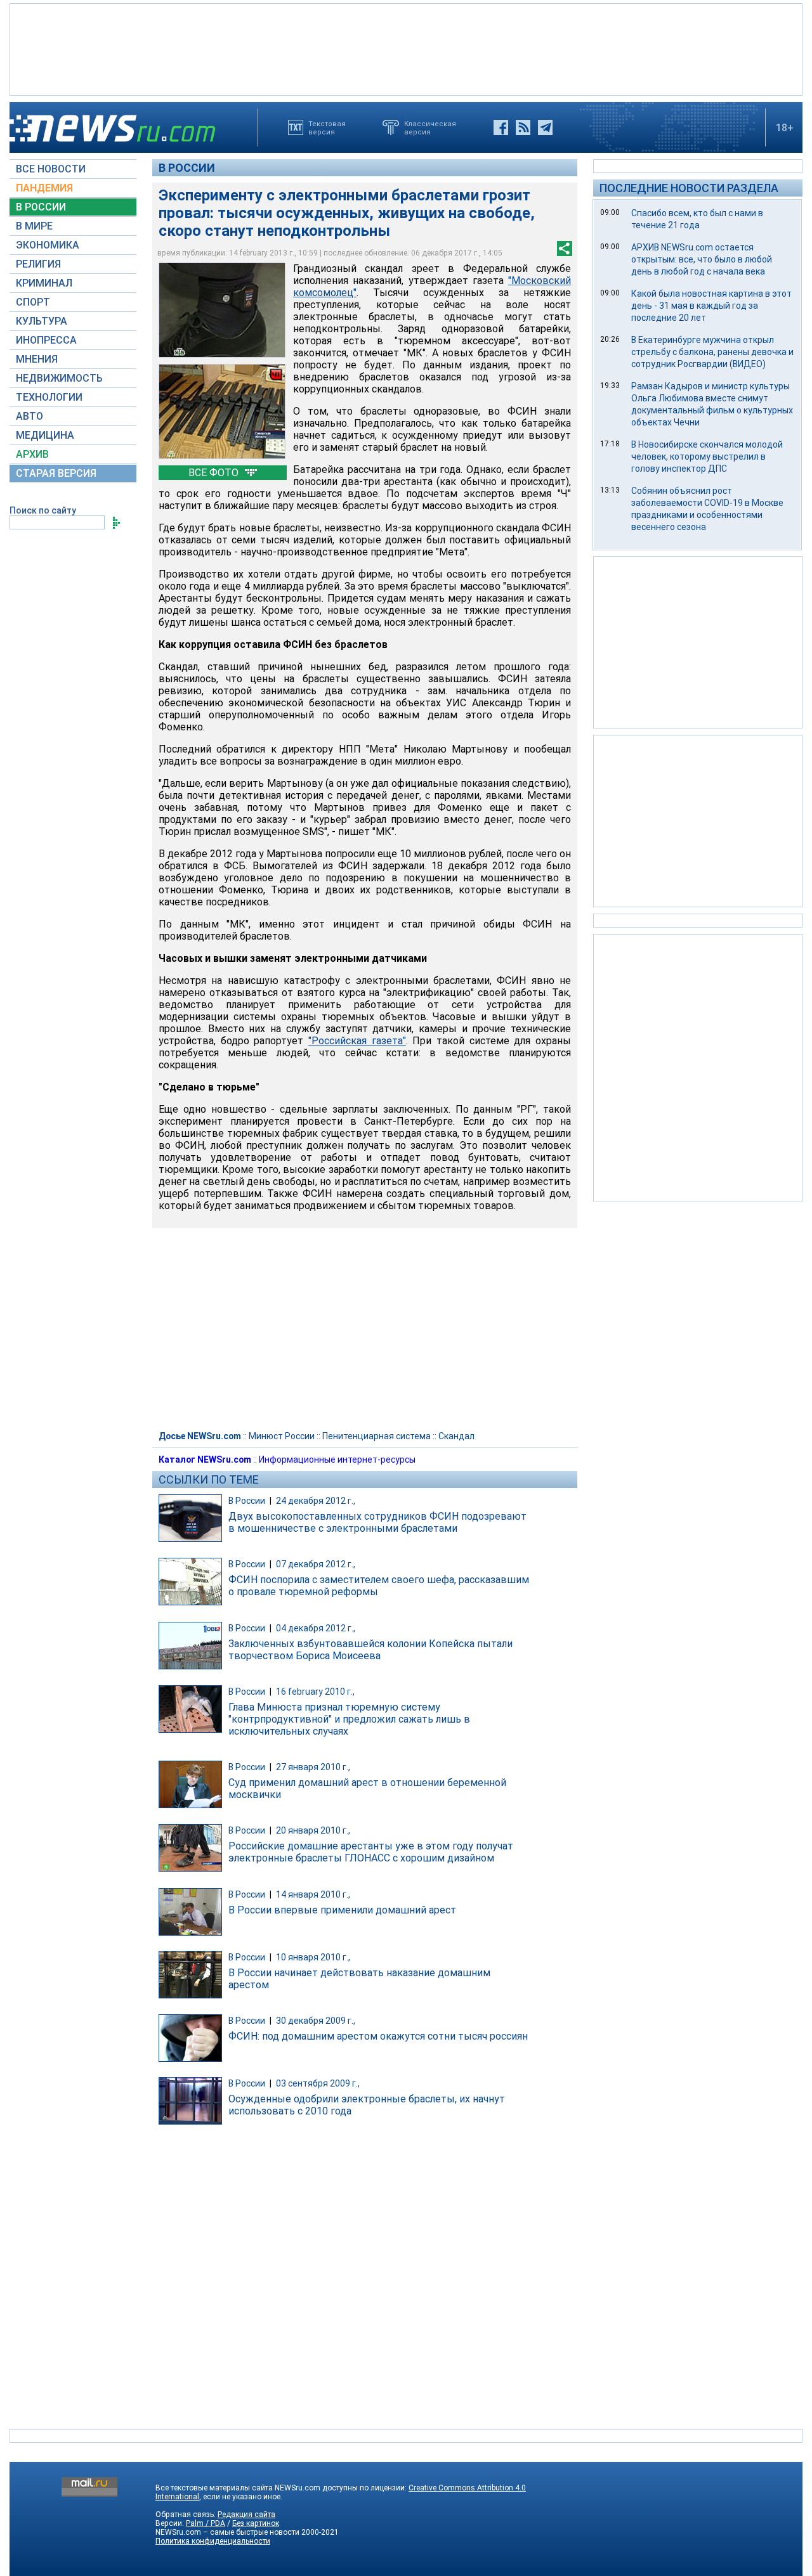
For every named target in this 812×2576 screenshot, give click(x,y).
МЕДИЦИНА (45, 435)
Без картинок (256, 2523)
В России (187, 168)
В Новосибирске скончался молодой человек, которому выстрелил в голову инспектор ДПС (707, 456)
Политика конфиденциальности (213, 2541)
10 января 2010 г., (313, 1957)
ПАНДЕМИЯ (44, 188)
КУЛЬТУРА (42, 321)
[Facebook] (501, 127)
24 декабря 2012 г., (316, 1501)
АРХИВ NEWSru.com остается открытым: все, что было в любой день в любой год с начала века (702, 259)
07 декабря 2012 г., (316, 1564)
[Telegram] (545, 127)
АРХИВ (32, 454)
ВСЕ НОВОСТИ (51, 169)
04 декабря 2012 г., (316, 1628)
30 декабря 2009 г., (316, 2021)
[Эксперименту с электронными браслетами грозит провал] (222, 310)
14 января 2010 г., (313, 1894)
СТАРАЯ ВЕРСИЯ (56, 473)
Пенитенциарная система (377, 1436)
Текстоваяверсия (327, 127)
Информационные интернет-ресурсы (337, 1460)
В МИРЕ (34, 226)
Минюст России (282, 1436)
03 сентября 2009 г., (318, 2083)
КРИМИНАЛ (44, 283)
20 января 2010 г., (313, 1830)
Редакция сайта (246, 2515)
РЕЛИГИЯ (38, 264)
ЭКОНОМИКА (48, 245)
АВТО (29, 416)
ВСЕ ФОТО (215, 473)
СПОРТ (33, 302)
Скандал (456, 1436)
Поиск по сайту (43, 510)
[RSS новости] (523, 127)
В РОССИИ (41, 207)
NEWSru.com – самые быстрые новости (227, 2532)
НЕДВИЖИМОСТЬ (59, 378)
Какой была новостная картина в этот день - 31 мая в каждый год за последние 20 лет (711, 306)
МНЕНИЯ (37, 359)
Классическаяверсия (430, 127)
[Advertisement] (406, 48)
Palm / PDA (206, 2523)
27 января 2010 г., (313, 1767)
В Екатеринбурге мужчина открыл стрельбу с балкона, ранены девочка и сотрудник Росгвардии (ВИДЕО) (712, 352)
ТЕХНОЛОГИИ (49, 397)
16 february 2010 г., (315, 1692)
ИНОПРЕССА (46, 340)
